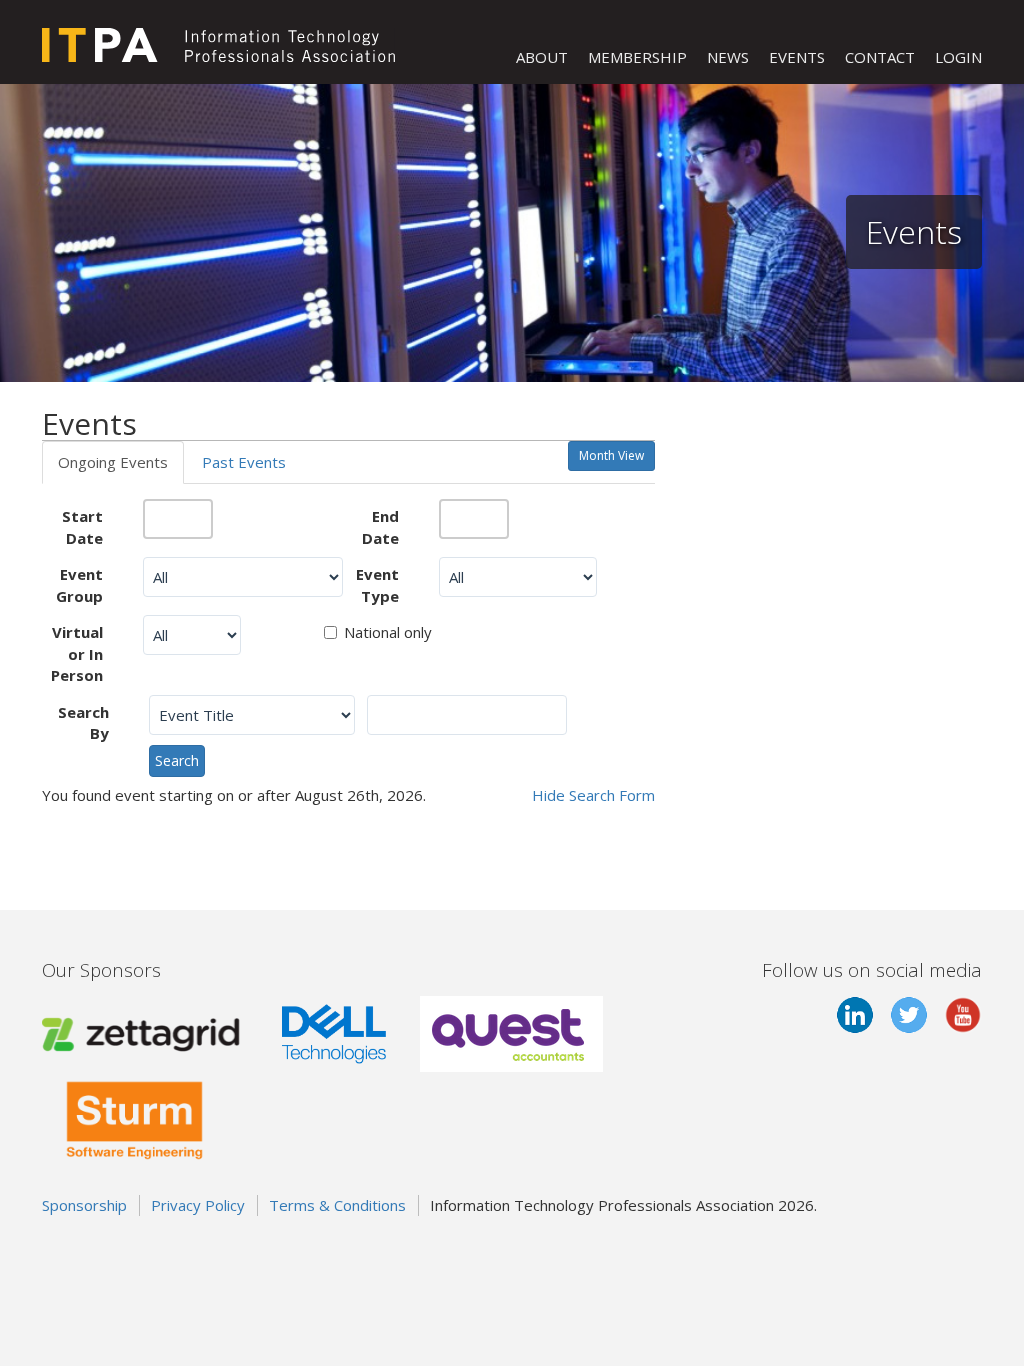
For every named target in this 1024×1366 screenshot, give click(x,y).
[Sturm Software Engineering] (134, 1116)
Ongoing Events (113, 462)
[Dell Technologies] (334, 1032)
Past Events (244, 462)
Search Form (593, 795)
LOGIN (958, 57)
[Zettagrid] (145, 1032)
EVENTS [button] (797, 57)
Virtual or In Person (77, 653)
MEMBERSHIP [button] (637, 57)
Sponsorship (84, 1205)
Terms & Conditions (337, 1205)
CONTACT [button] (880, 57)
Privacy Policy (198, 1205)
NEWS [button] (728, 57)
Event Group (79, 584)
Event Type (377, 584)
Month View (611, 455)
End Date (380, 526)
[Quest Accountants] (511, 1032)
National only (388, 632)
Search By (83, 722)
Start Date (82, 526)
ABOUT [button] (542, 57)
